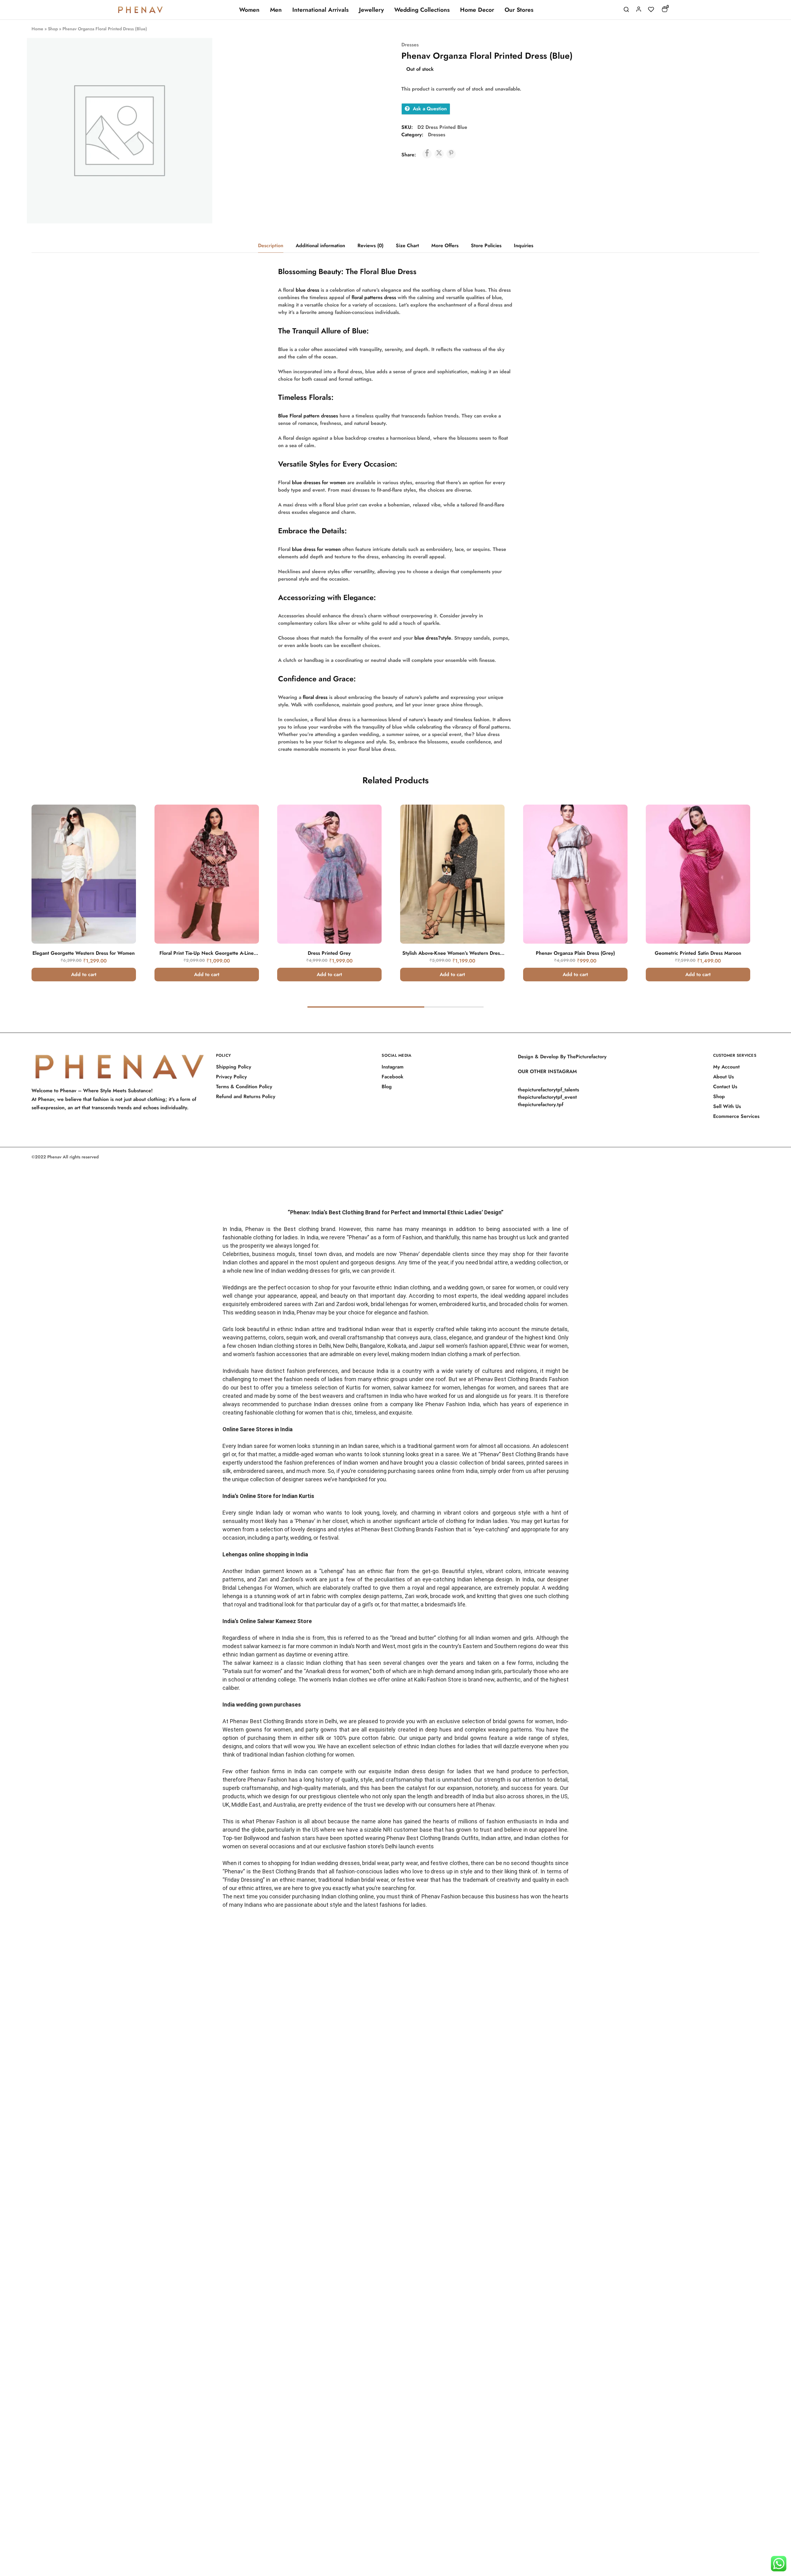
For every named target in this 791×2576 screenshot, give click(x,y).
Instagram (393, 1067)
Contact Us (725, 1087)
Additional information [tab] (320, 245)
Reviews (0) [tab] (370, 245)
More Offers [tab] (445, 245)
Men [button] (276, 10)
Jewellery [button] (371, 10)
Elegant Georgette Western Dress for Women (84, 953)
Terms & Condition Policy (244, 1087)
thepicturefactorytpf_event (547, 1097)
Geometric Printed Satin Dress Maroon (698, 953)
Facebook (393, 1077)
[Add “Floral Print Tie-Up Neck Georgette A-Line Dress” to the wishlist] (245, 830)
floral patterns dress (374, 297)
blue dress (307, 290)
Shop (53, 29)
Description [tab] (271, 245)
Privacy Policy (231, 1077)
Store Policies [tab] (486, 245)
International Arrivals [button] (320, 10)
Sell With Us (727, 1106)
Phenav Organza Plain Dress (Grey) (575, 953)
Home (37, 29)
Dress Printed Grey (330, 953)
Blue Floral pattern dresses (308, 416)
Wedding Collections (422, 10)
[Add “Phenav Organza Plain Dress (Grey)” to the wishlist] (614, 830)
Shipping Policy (234, 1067)
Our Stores (519, 10)
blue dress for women (316, 549)
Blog (387, 1087)
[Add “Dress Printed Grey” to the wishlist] (368, 830)
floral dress (315, 697)
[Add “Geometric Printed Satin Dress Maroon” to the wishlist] (737, 830)
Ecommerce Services (736, 1116)
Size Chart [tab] (407, 245)
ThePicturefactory (587, 1057)
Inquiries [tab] (524, 245)
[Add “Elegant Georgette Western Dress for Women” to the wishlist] (123, 830)
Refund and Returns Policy (246, 1096)
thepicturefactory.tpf (541, 1104)
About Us (723, 1077)
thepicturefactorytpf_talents (548, 1090)
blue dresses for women (319, 482)
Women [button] (249, 10)
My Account (726, 1067)
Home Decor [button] (477, 10)
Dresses (410, 45)
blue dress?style (433, 638)
